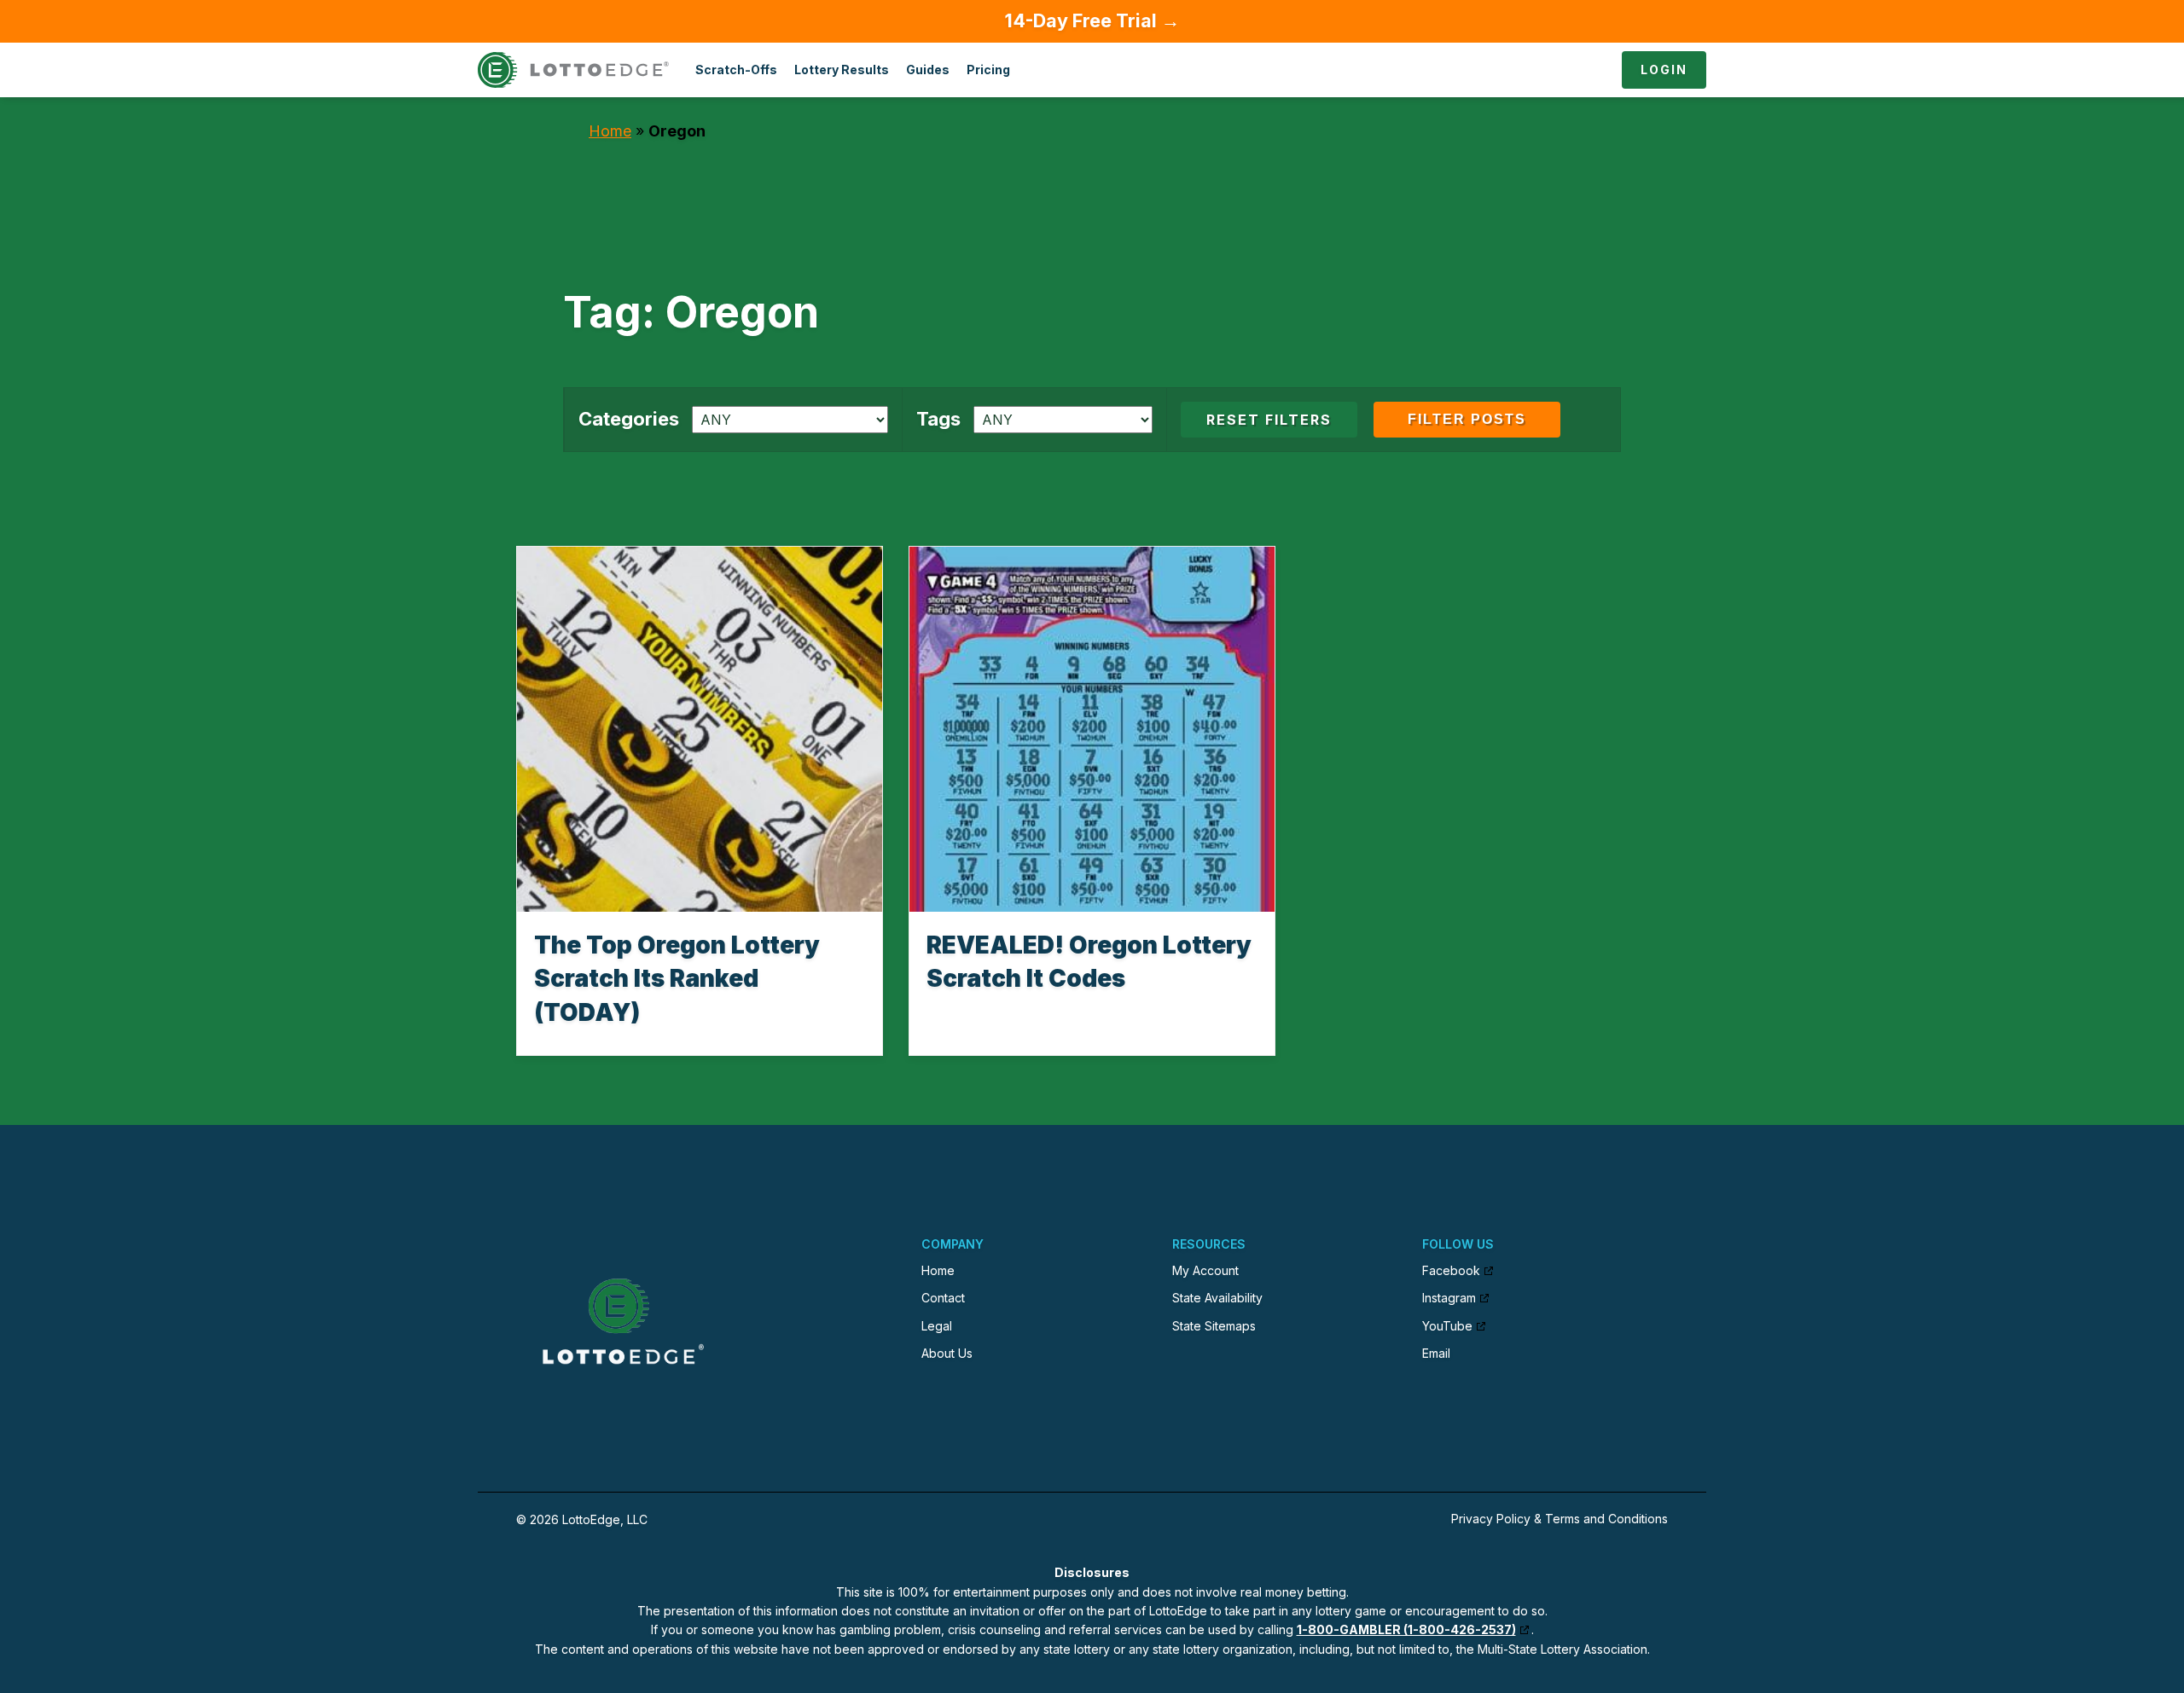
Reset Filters (1269, 420)
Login (1664, 70)
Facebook (1451, 1270)
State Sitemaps (1214, 1326)
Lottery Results (842, 70)
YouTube (1447, 1326)
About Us (947, 1353)
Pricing (988, 70)
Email (1436, 1353)
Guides (928, 70)
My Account (1205, 1270)
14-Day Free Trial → (1092, 20)
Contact (943, 1298)
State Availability (1217, 1298)
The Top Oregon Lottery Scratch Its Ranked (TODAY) (677, 978)
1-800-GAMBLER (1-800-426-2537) (1406, 1629)
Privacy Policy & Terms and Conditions (1560, 1519)
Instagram (1449, 1298)
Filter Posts (1467, 419)
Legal (937, 1326)
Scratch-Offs (736, 70)
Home (610, 131)
